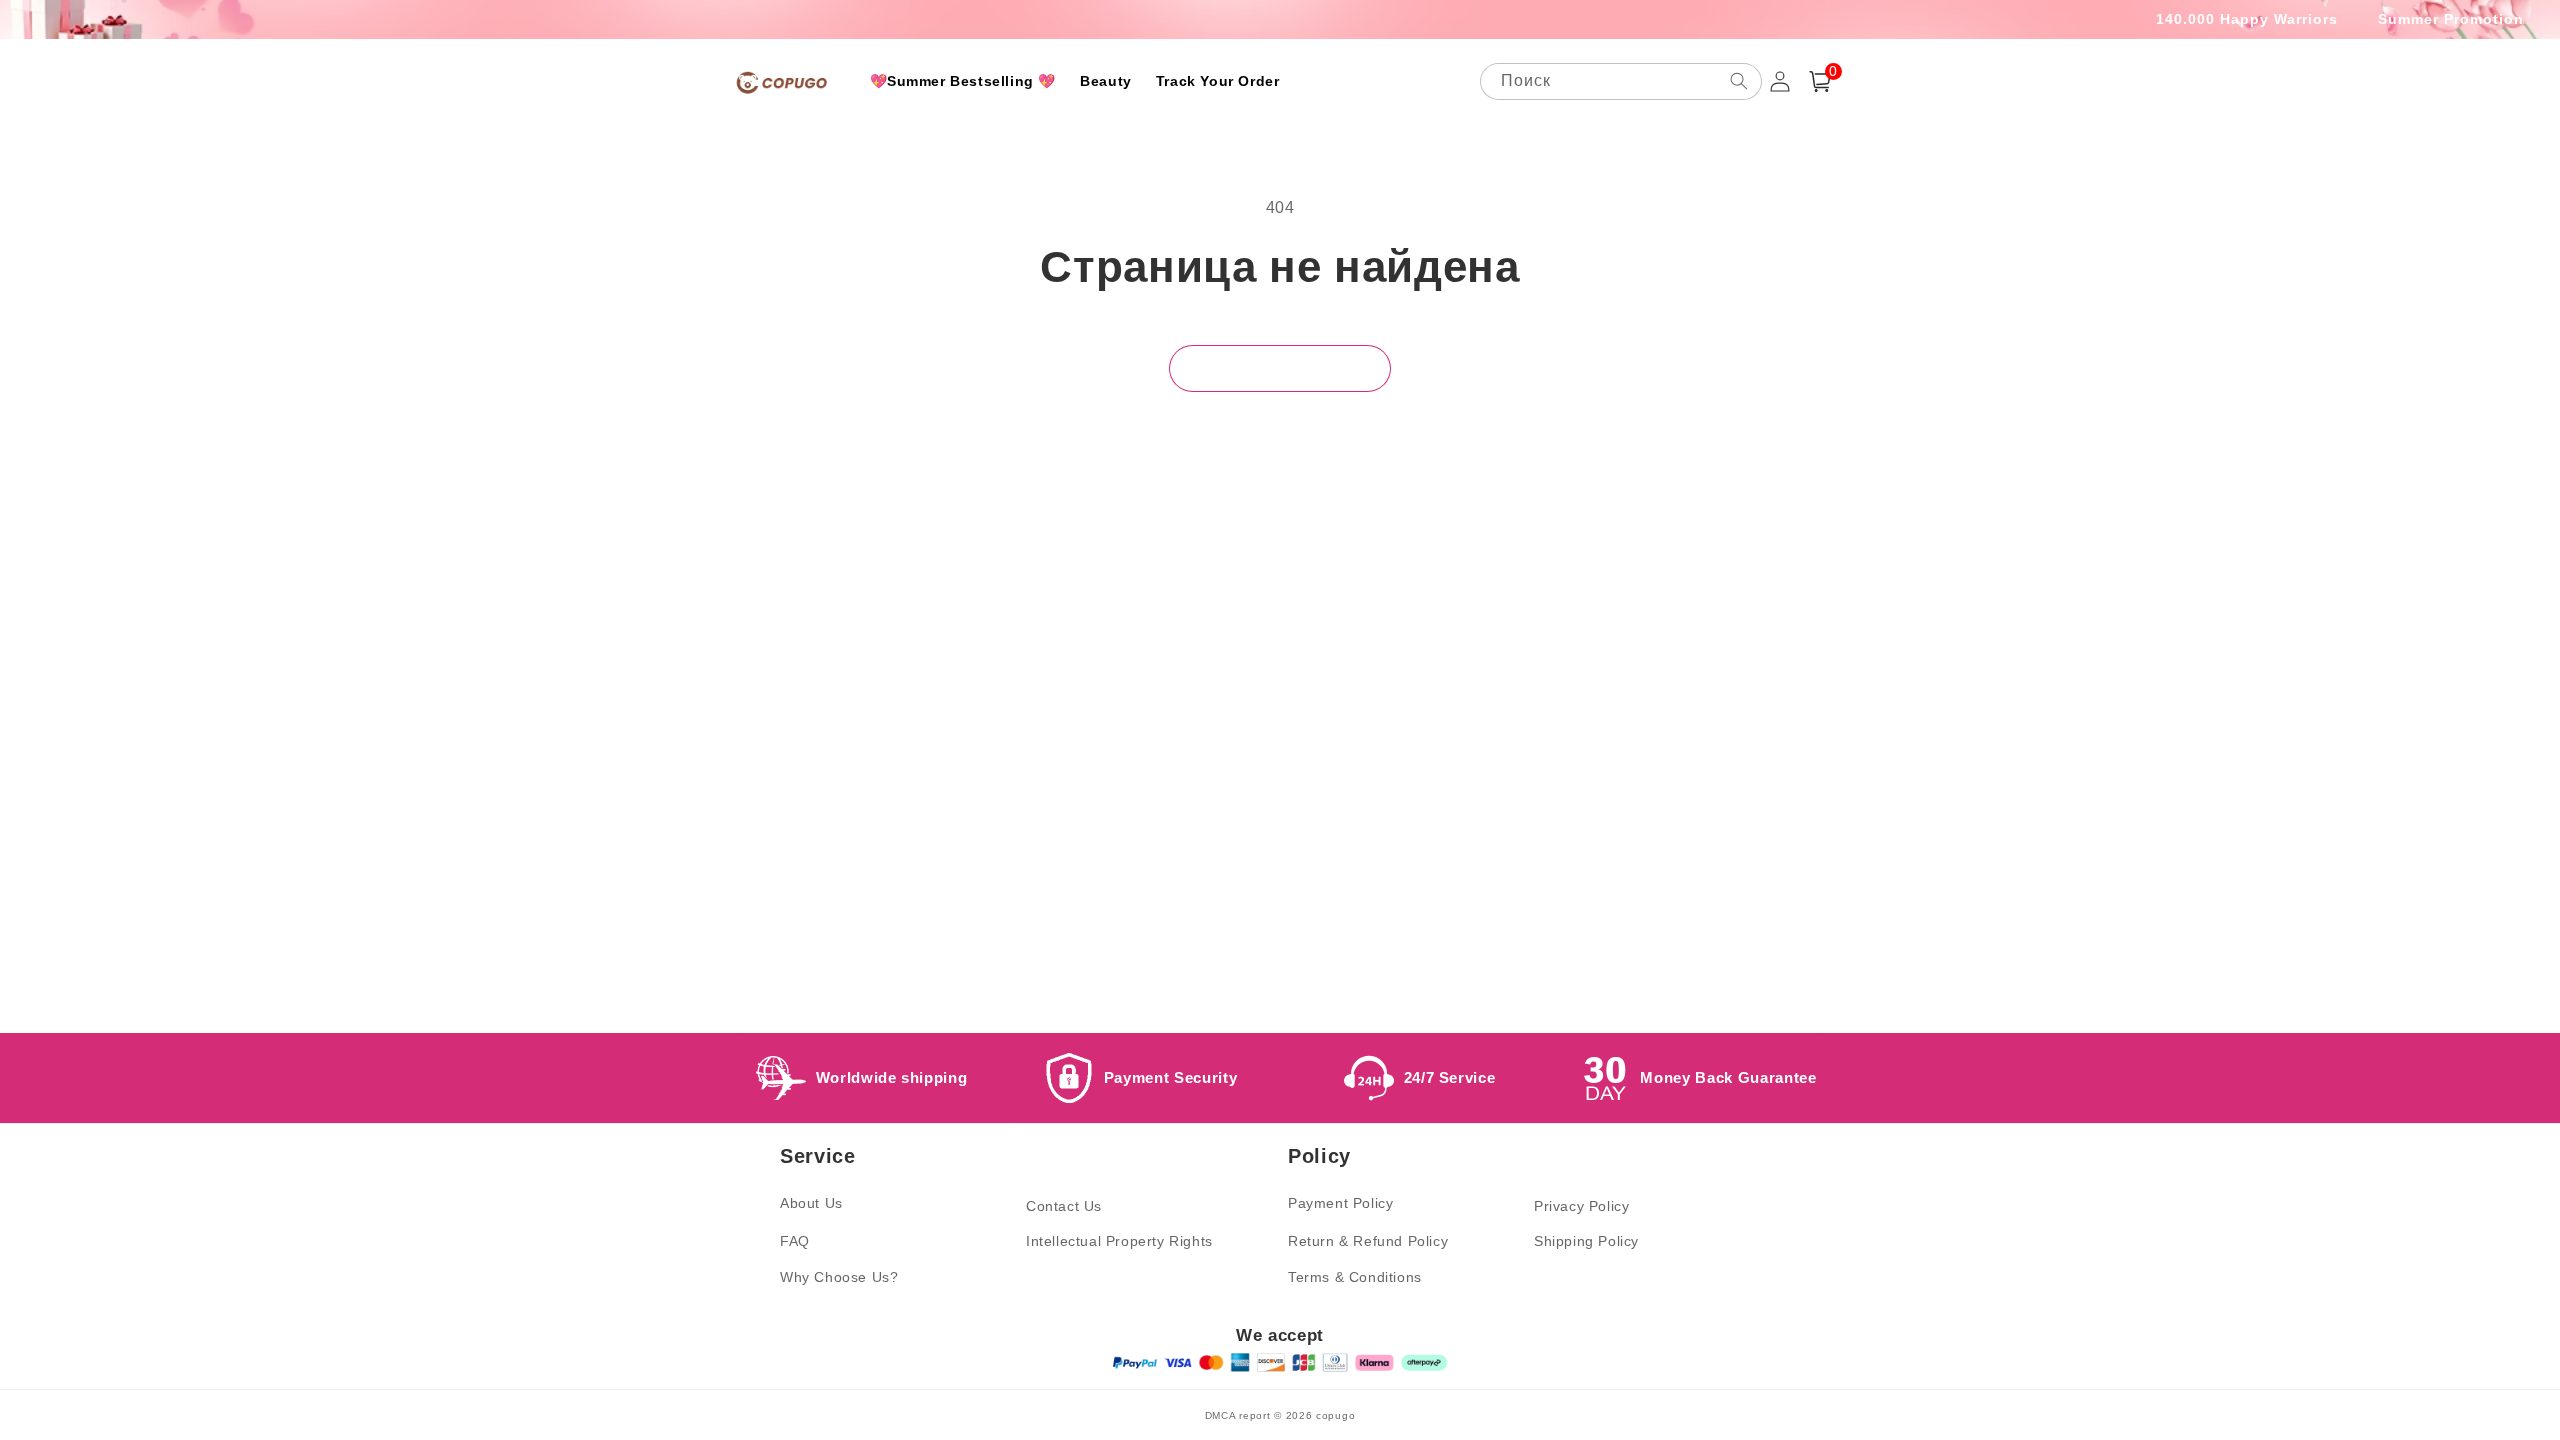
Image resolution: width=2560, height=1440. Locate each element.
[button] (1820, 81)
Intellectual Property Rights (1119, 1241)
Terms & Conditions (1355, 1277)
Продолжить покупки (1280, 367)
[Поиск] (1739, 81)
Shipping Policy (1586, 1241)
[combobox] (1621, 81)
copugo (1335, 1415)
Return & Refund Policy (1368, 1241)
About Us (811, 1203)
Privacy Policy (1581, 1206)
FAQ (795, 1241)
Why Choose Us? (839, 1277)
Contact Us (1064, 1206)
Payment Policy (1340, 1203)
